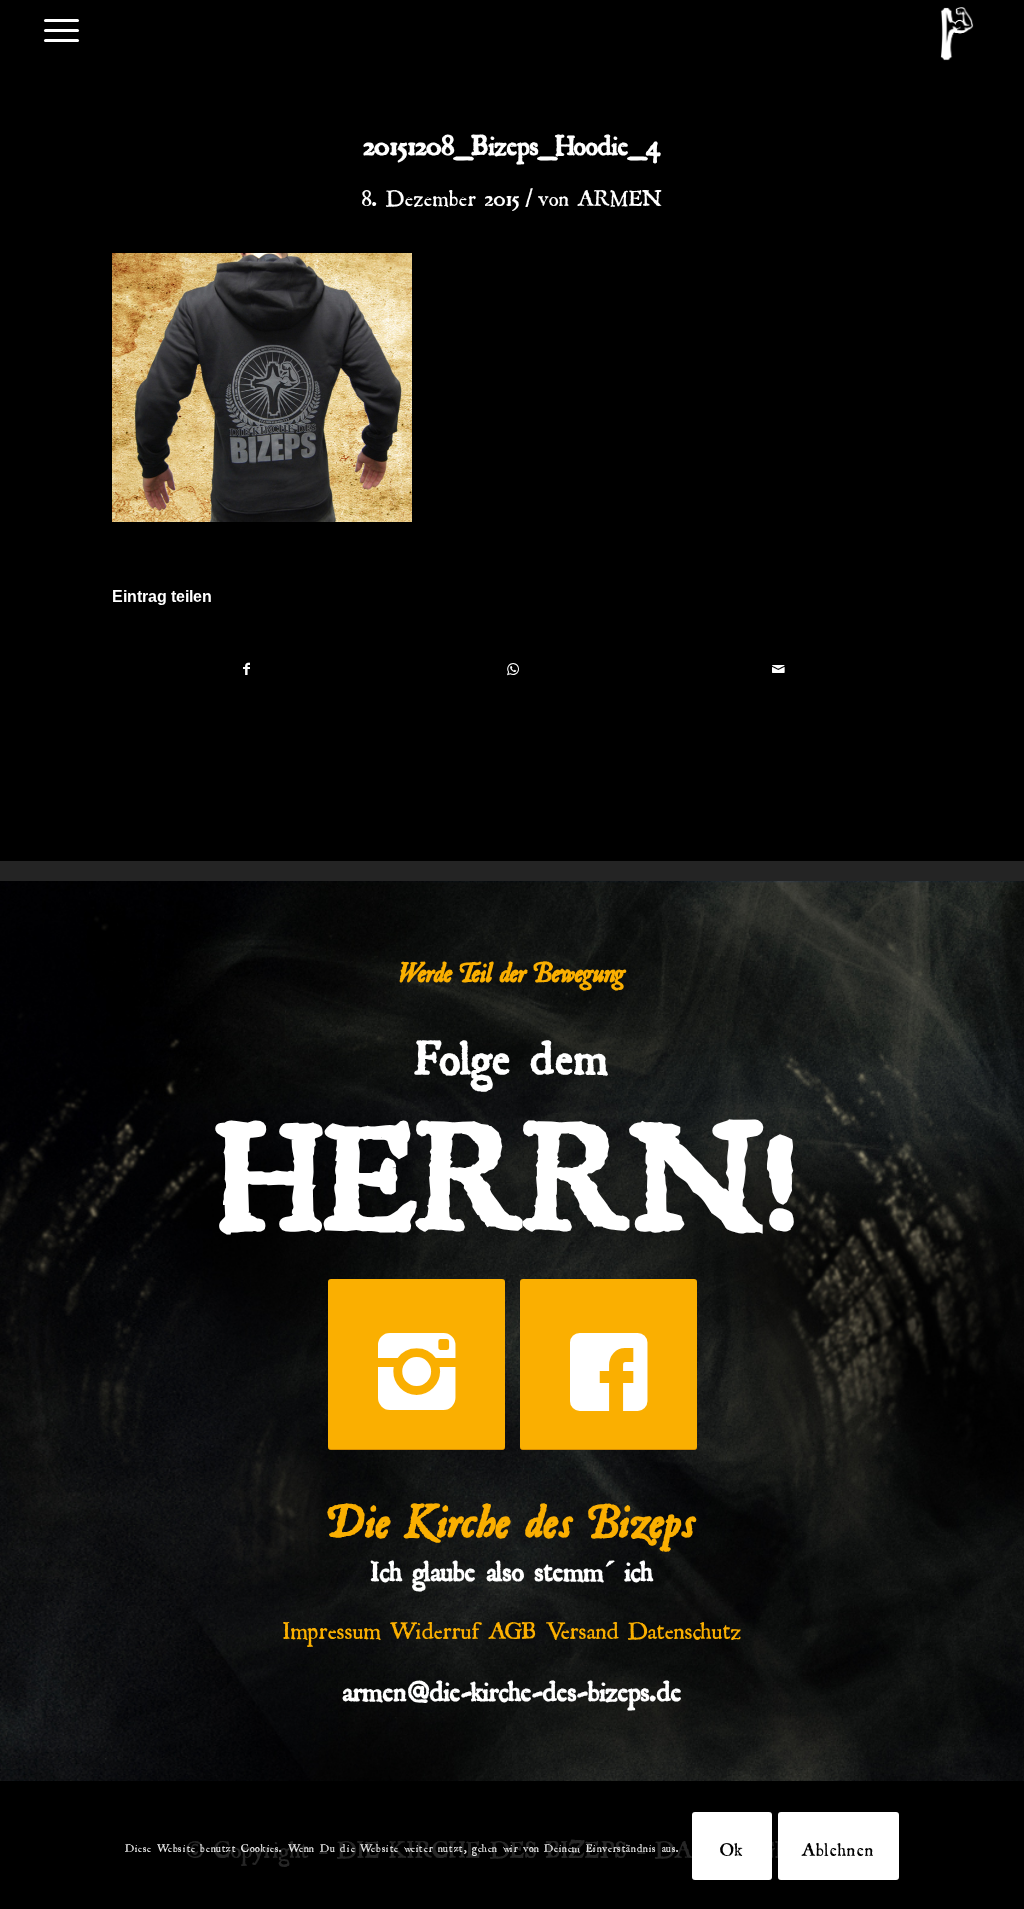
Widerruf (435, 1626)
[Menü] (61, 28)
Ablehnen (838, 1846)
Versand (582, 1626)
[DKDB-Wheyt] (957, 33)
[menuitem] (61, 28)
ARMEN (620, 194)
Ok (732, 1846)
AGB (513, 1626)
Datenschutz (685, 1626)
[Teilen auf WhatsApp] (512, 668)
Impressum (332, 1626)
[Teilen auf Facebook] (246, 668)
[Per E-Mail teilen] (778, 668)
